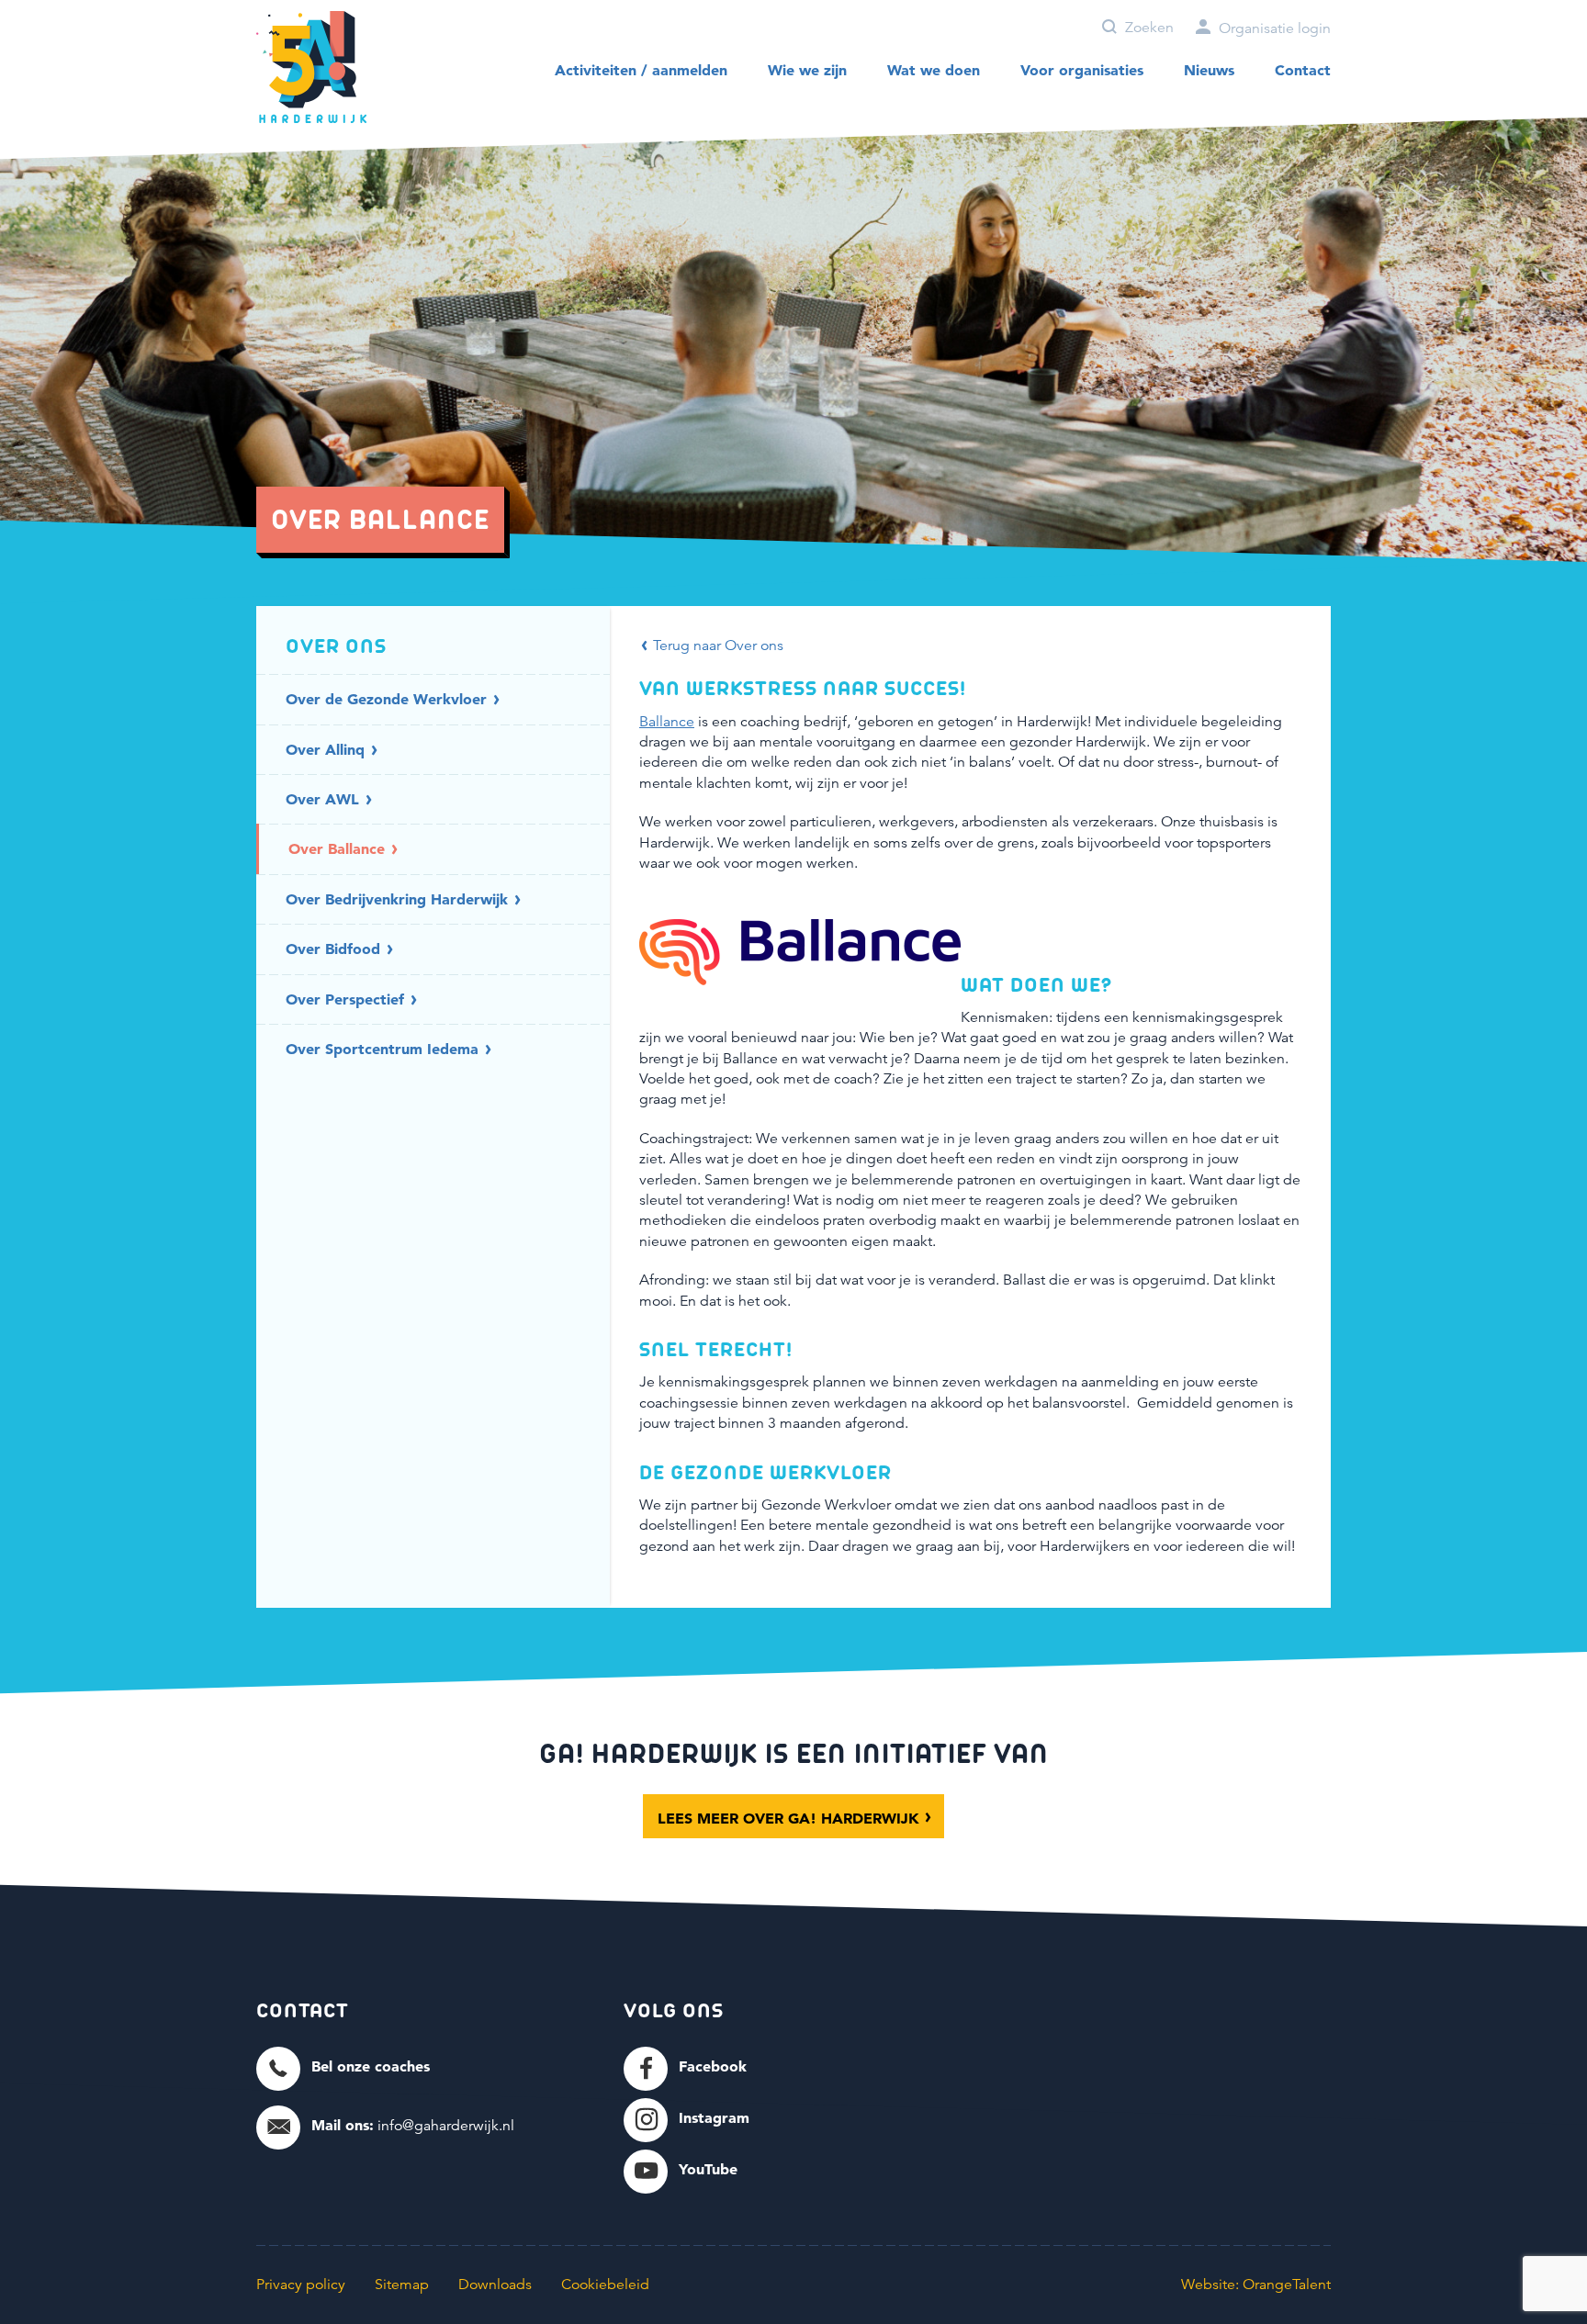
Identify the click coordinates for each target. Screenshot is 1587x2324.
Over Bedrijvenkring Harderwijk (399, 899)
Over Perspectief (347, 999)
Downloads (495, 2285)
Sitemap (402, 2285)
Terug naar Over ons (716, 646)
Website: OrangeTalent (1256, 2285)
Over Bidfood (335, 949)
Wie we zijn (807, 70)
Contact (1303, 70)
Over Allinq (327, 749)
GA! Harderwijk (311, 67)
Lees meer (788, 1818)
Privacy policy (301, 2285)
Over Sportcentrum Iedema (384, 1049)
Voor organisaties (1082, 70)
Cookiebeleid (605, 2285)
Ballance (667, 722)
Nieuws (1209, 70)
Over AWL (325, 799)
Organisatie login (1273, 28)
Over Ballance (339, 848)
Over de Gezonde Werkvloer (388, 699)
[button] (343, 2067)
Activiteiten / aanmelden (641, 70)
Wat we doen (934, 70)
